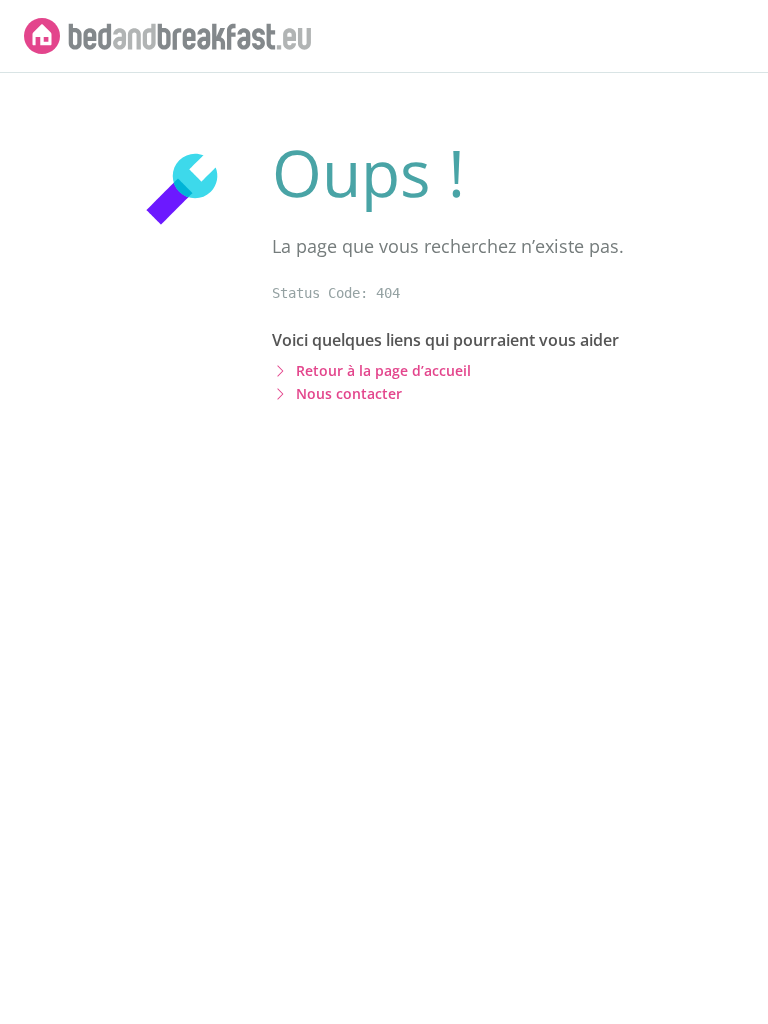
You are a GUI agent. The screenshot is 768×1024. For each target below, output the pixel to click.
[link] (168, 36)
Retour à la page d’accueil (383, 370)
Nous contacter (349, 393)
